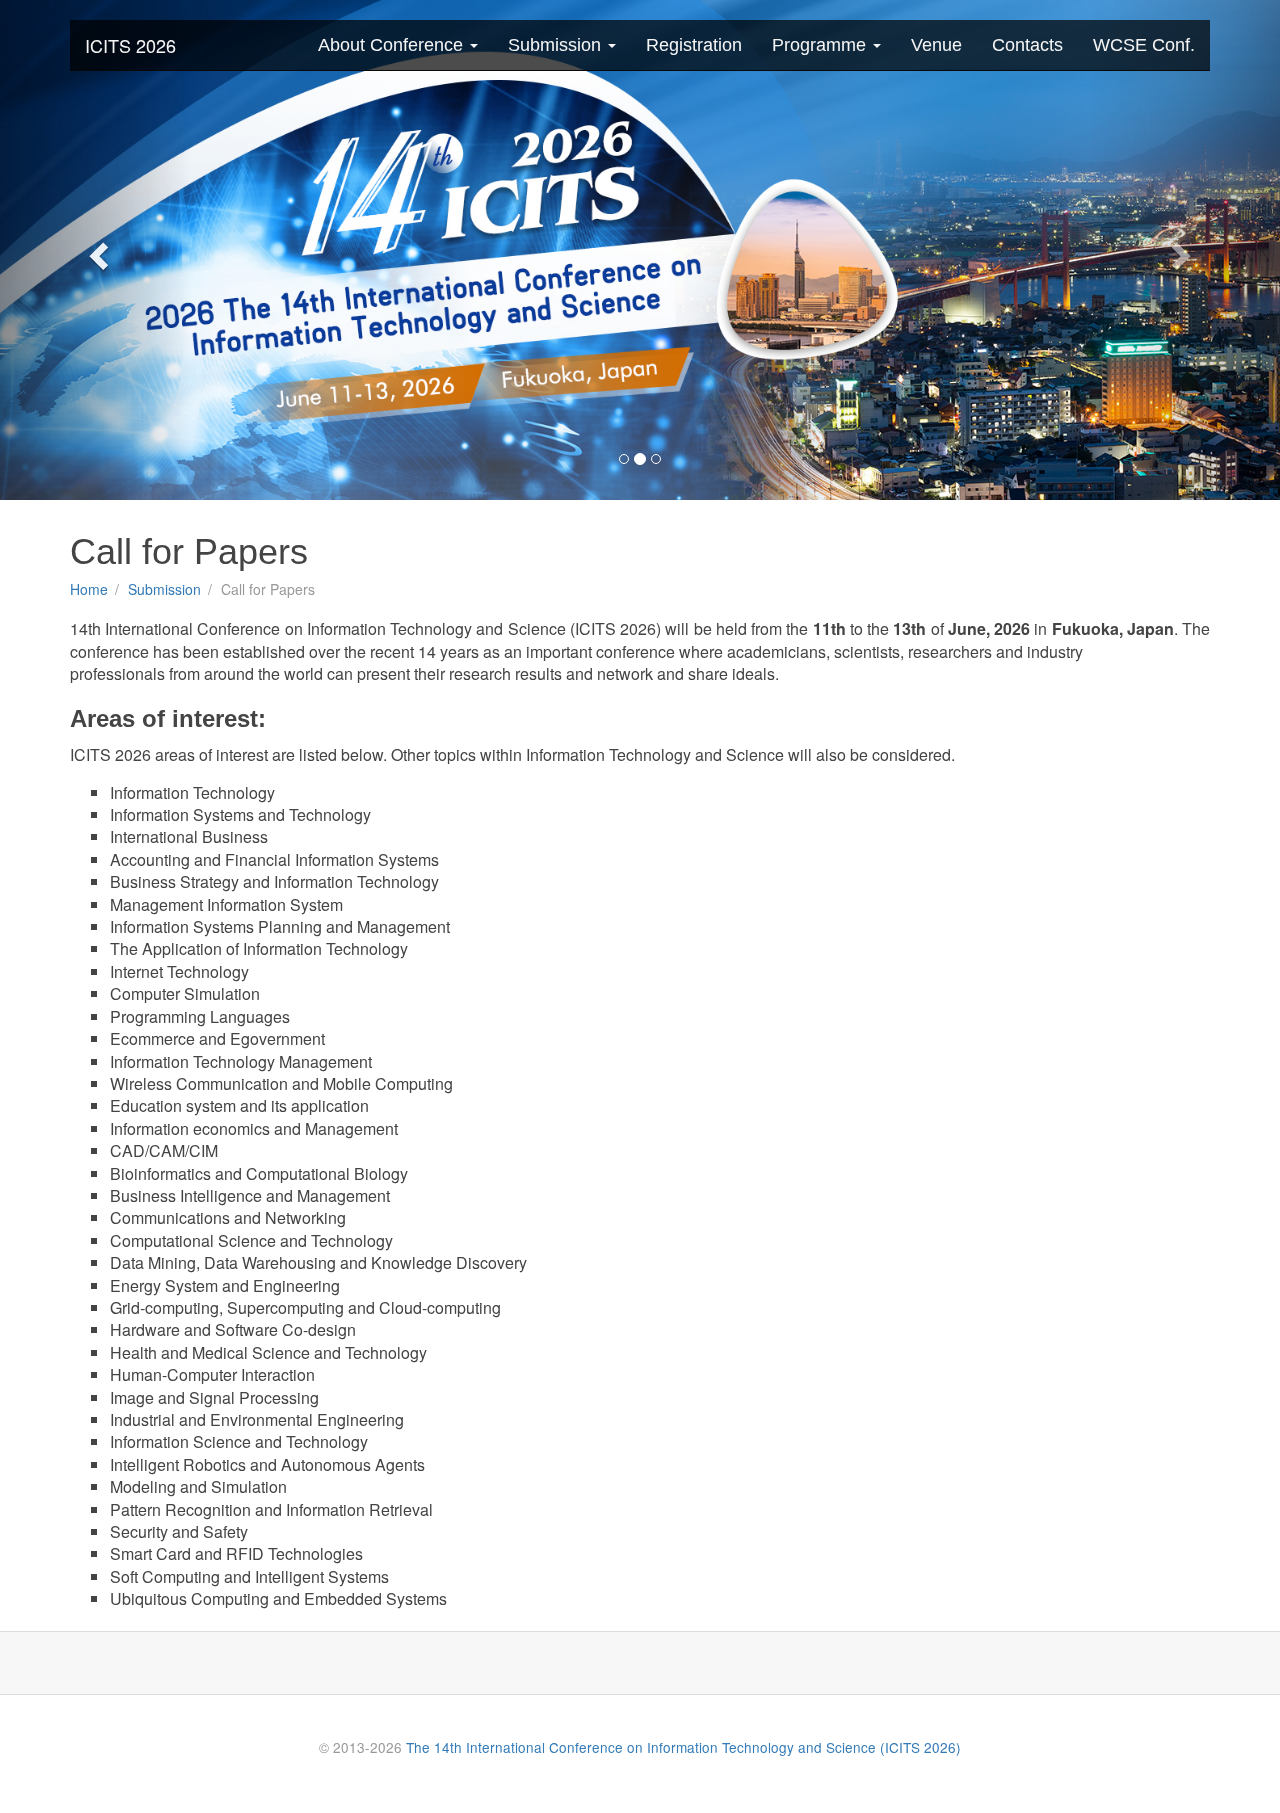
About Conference (393, 45)
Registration (694, 45)
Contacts (1027, 45)
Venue (936, 45)
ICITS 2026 (130, 45)
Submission (557, 45)
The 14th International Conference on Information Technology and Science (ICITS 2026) (683, 1747)
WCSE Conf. (1144, 45)
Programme (821, 45)
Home (89, 589)
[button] (96, 250)
